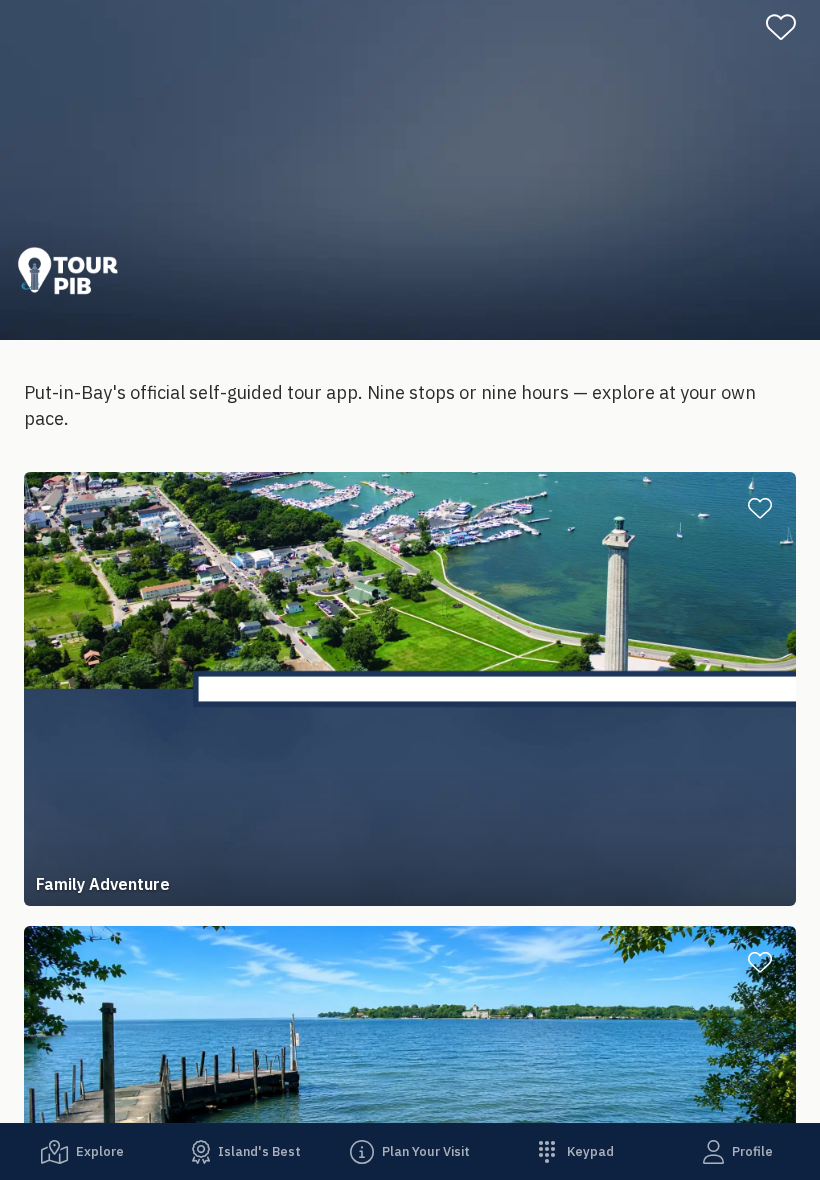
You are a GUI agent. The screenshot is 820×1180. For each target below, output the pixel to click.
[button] (410, 689)
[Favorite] (789, 27)
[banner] (410, 170)
